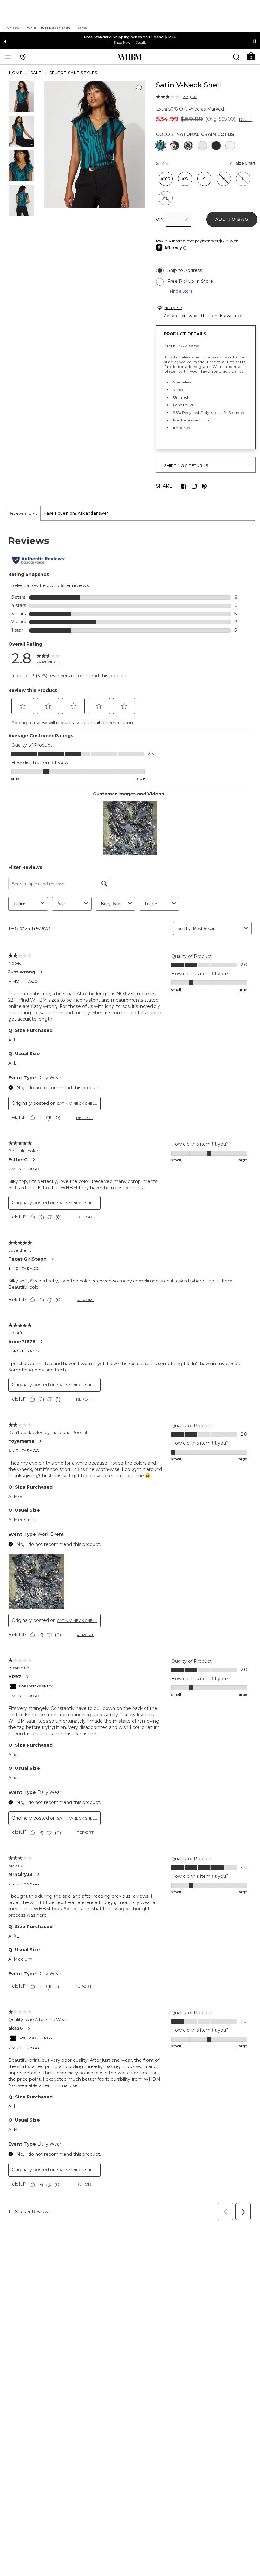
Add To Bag (232, 219)
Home (16, 73)
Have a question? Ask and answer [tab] (76, 513)
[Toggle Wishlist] (139, 89)
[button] (251, 56)
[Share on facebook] (184, 486)
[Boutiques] (23, 57)
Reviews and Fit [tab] (23, 513)
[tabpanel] (130, 1372)
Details (246, 120)
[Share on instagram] (194, 486)
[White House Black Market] (130, 57)
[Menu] (8, 57)
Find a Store (181, 291)
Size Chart (246, 163)
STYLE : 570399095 (182, 346)
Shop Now (122, 43)
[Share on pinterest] (204, 486)
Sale (36, 73)
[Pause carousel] (255, 41)
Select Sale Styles (74, 73)
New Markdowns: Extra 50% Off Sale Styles (130, 37)
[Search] (237, 57)
